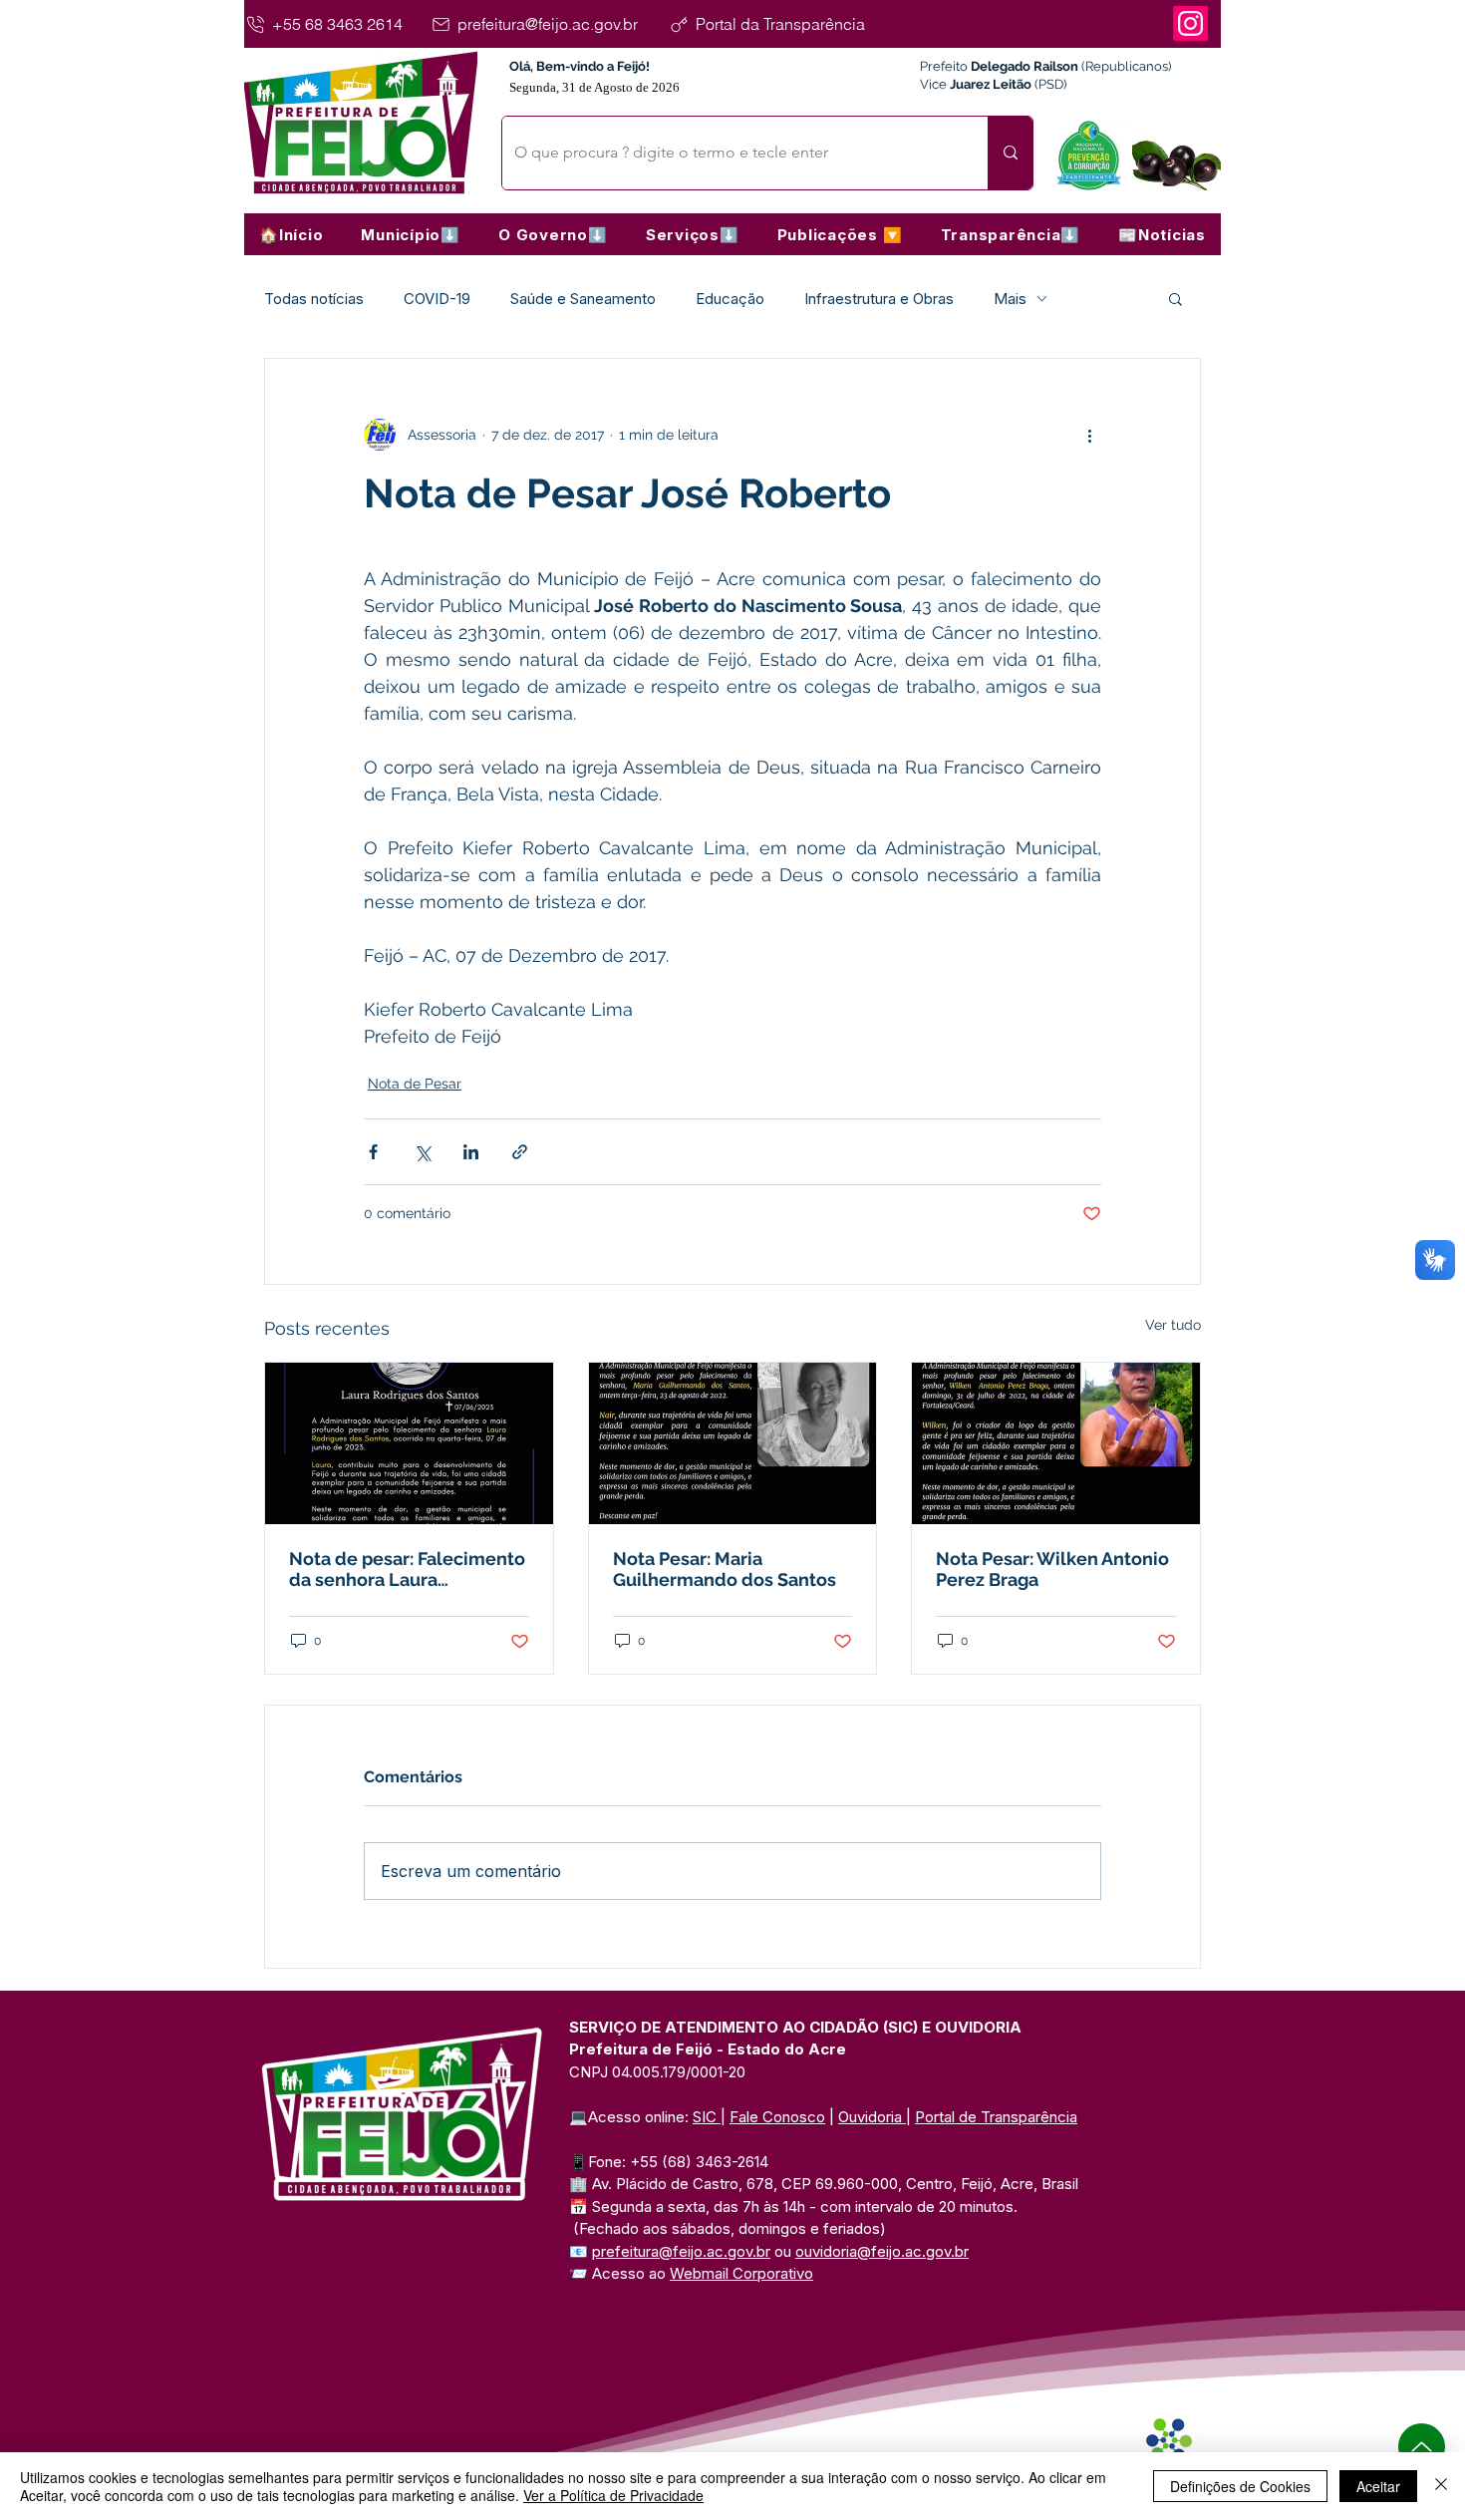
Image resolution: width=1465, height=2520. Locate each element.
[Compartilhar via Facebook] (373, 1152)
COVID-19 (437, 299)
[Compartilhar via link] (520, 1152)
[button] (411, 234)
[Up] (1422, 2447)
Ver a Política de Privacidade (613, 2495)
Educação (730, 299)
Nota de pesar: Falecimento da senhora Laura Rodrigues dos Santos (407, 1569)
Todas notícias (314, 299)
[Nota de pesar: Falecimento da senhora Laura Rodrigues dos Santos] (409, 1443)
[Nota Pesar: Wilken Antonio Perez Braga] (1056, 1443)
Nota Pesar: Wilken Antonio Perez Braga (1052, 1569)
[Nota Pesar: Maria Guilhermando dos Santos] (733, 1443)
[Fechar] (1441, 2486)
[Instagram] (1190, 23)
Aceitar (1378, 2486)
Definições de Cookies (1240, 2486)
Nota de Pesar (415, 1084)
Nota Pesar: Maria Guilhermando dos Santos (725, 1569)
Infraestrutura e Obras (879, 299)
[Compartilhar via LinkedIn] (471, 1152)
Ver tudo (1173, 1325)
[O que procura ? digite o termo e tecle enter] (1010, 153)
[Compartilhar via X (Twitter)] (422, 1152)
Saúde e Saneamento (583, 299)
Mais (1010, 299)
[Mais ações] (1089, 435)
